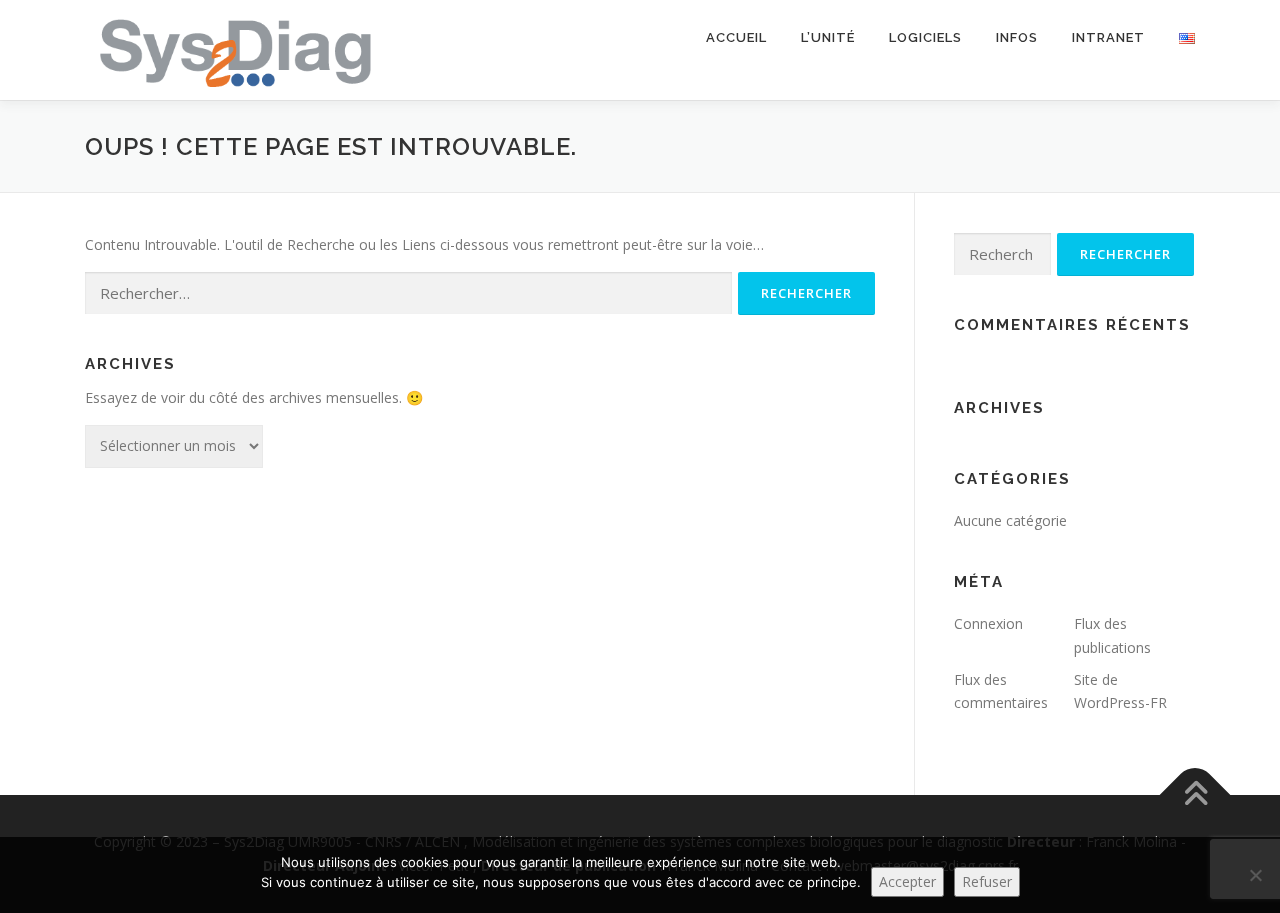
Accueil (736, 37)
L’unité (828, 37)
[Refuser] (1255, 875)
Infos (1017, 37)
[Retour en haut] (1195, 795)
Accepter (907, 881)
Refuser (987, 881)
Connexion (988, 623)
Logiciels (925, 37)
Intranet (1108, 37)
